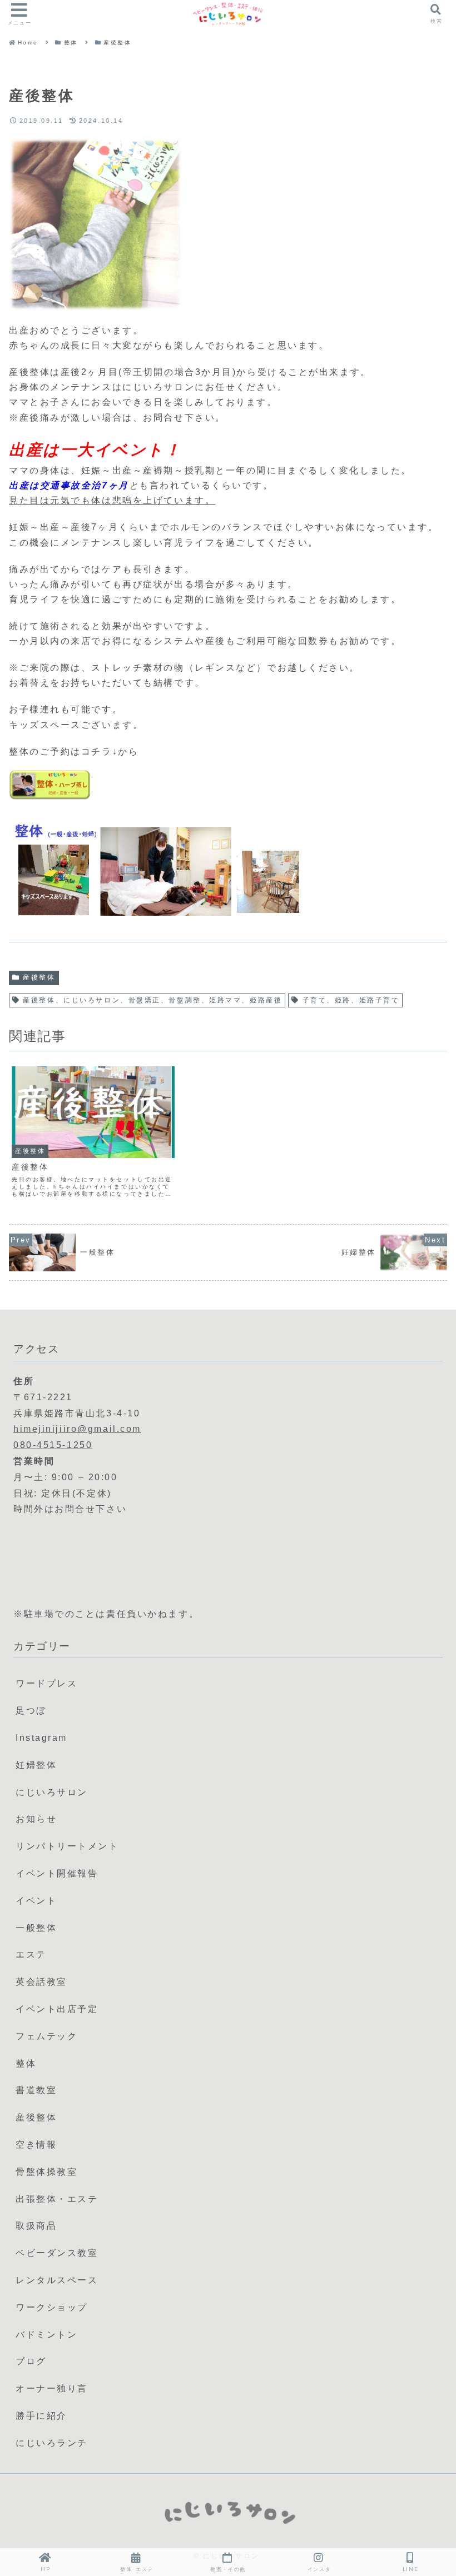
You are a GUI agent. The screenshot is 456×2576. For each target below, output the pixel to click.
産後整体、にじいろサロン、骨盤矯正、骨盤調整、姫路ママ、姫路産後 (152, 1000)
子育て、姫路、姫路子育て (351, 1000)
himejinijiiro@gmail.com (77, 1429)
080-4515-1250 (53, 1445)
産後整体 (39, 977)
